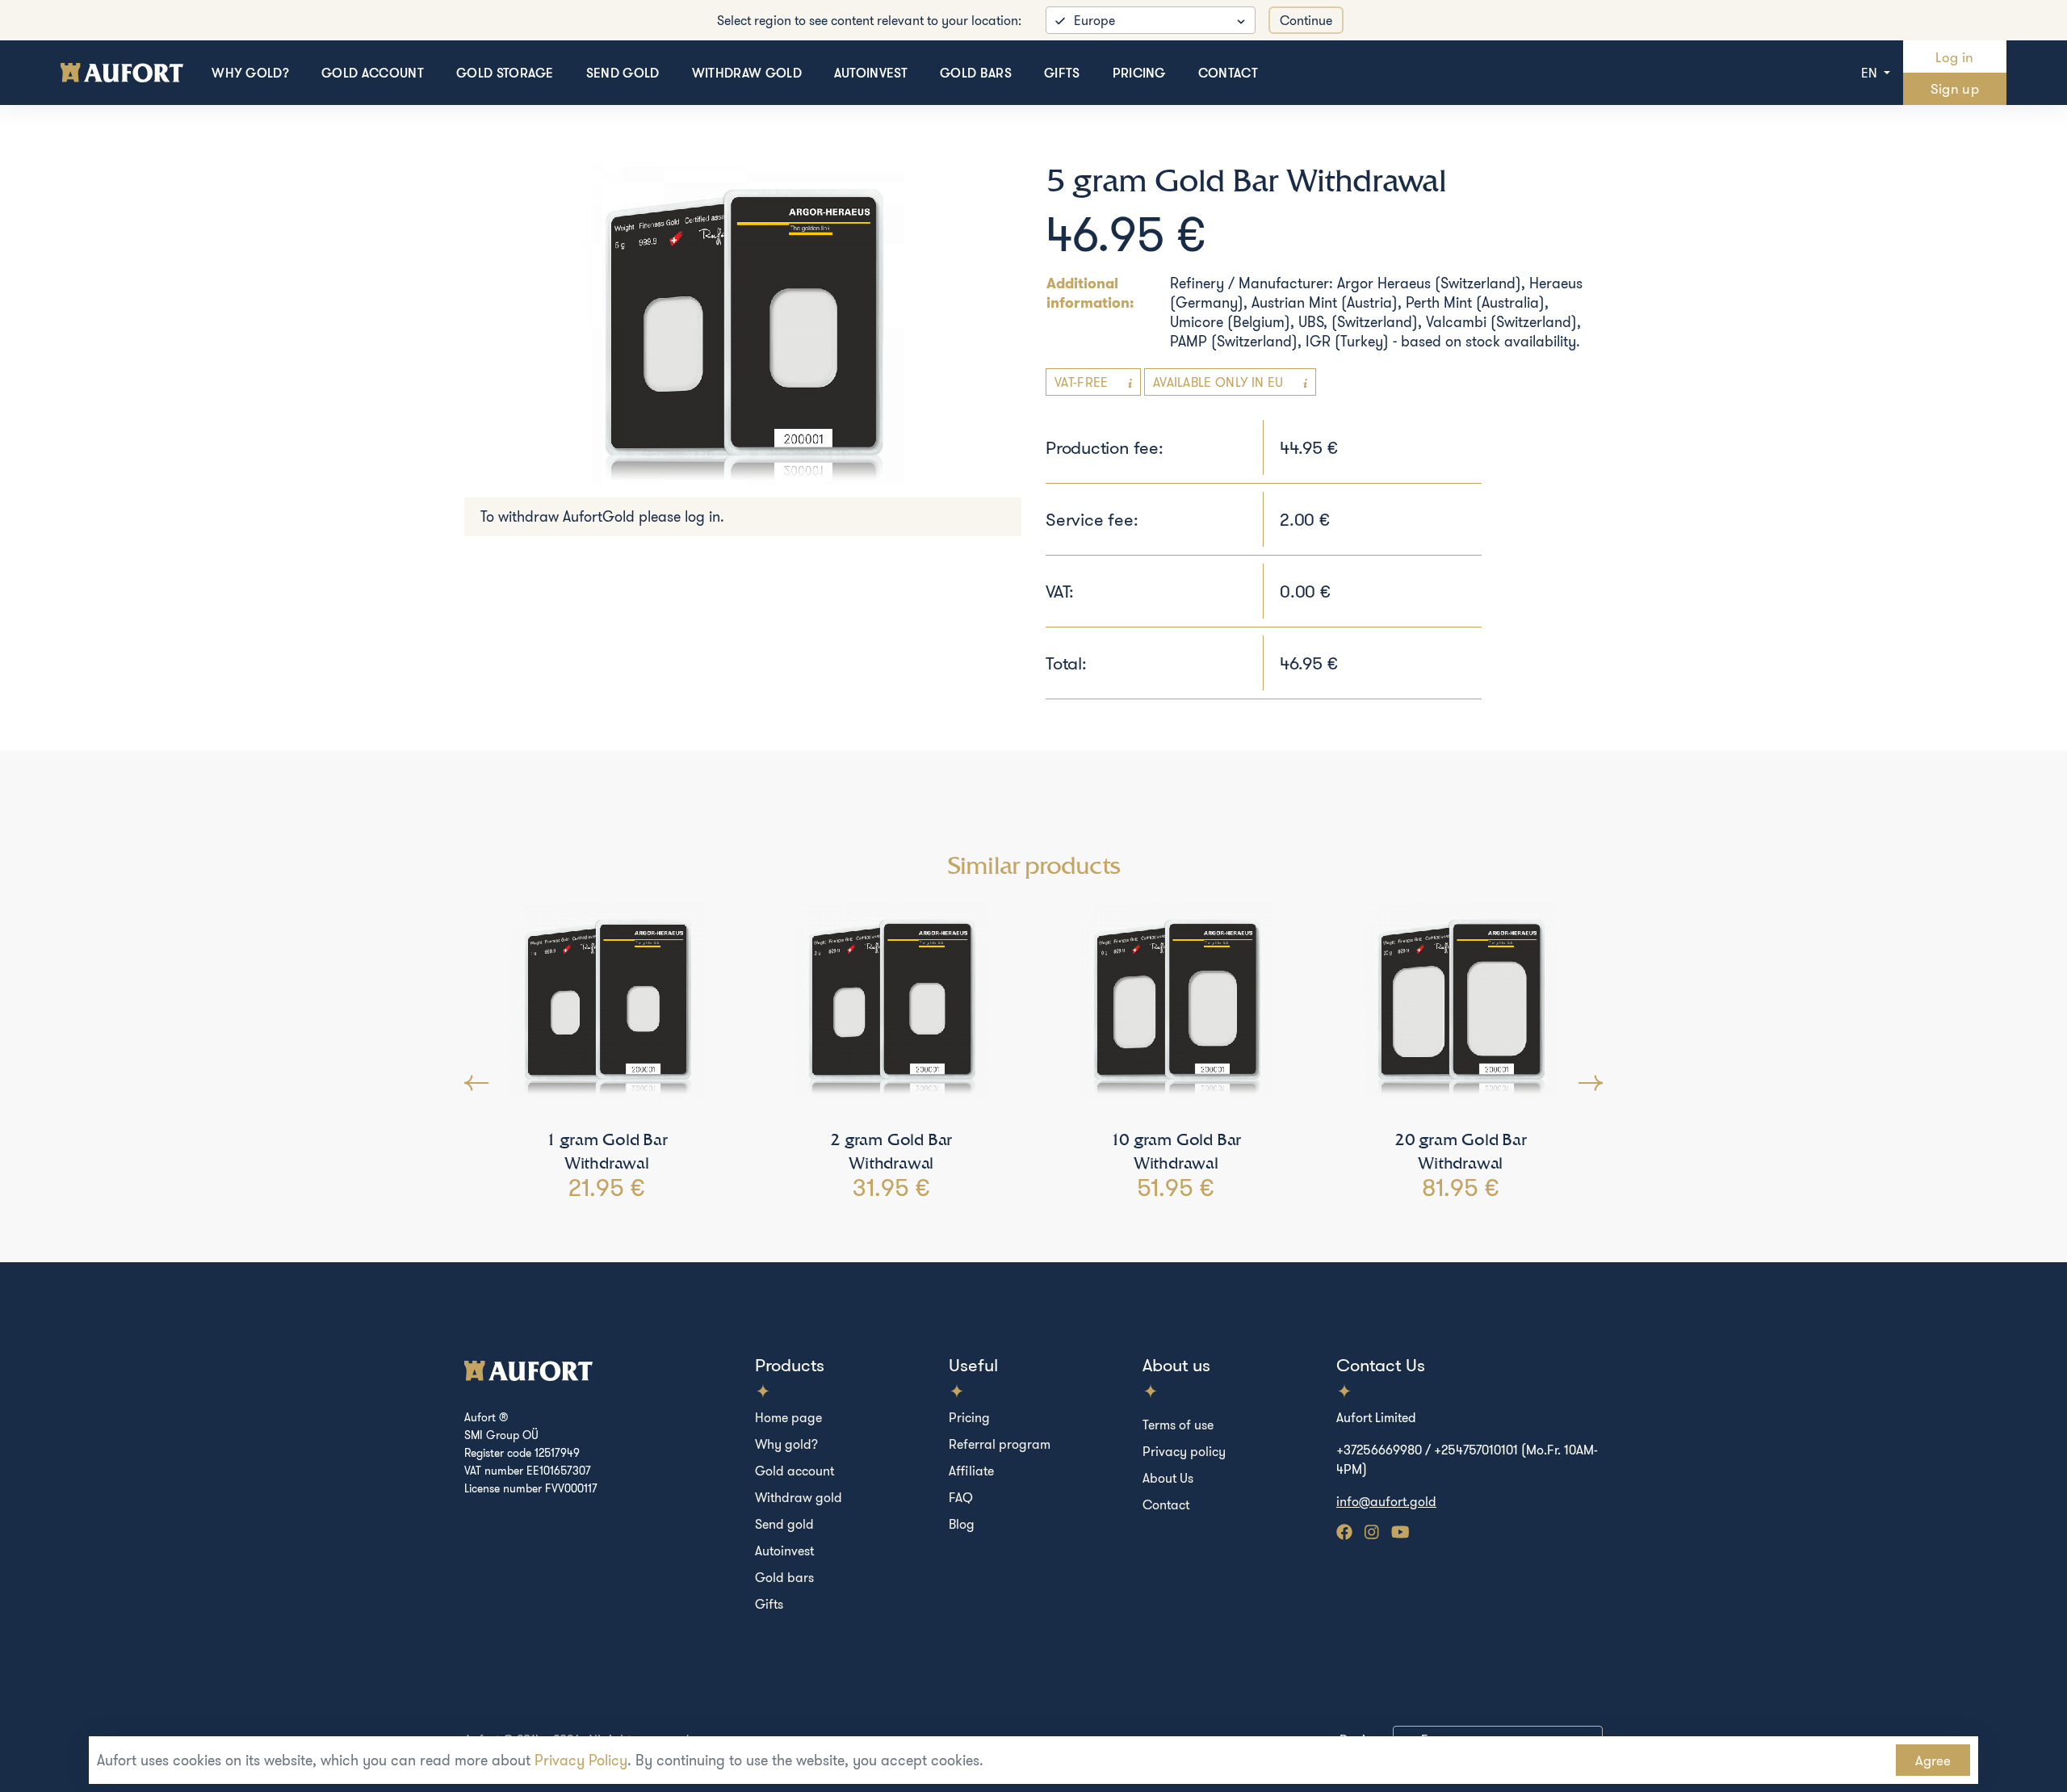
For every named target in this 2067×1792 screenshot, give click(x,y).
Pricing (1139, 73)
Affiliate (971, 1471)
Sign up (1955, 88)
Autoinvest (871, 73)
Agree (1933, 1760)
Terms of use (1178, 1425)
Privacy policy (1184, 1451)
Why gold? (250, 73)
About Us (1168, 1478)
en (1871, 73)
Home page (788, 1417)
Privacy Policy (581, 1760)
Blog (962, 1524)
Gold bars (976, 73)
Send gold (623, 73)
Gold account (373, 73)
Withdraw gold (747, 73)
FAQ (961, 1497)
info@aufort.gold (1386, 1501)
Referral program (1000, 1444)
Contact (1228, 73)
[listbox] (1151, 20)
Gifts (1062, 73)
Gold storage (505, 73)
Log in (1954, 57)
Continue (1306, 20)
